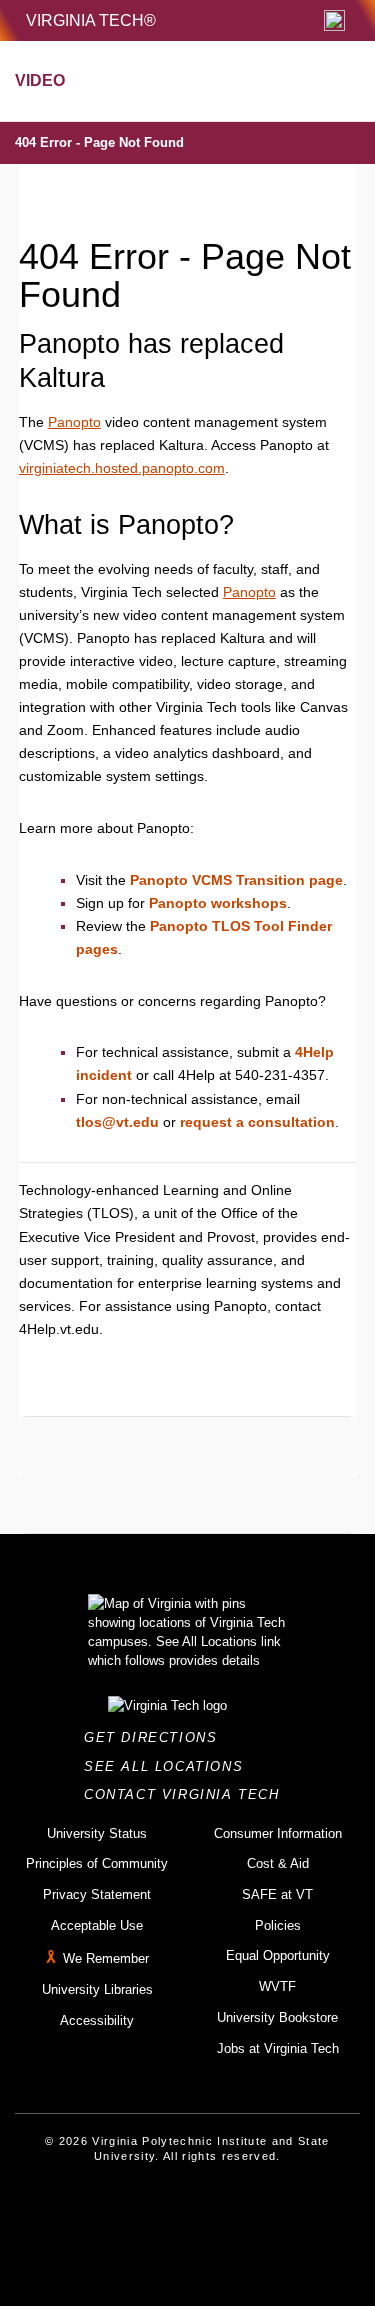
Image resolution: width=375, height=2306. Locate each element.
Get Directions (156, 1737)
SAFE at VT (277, 1894)
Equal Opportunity (278, 1955)
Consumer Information (278, 1833)
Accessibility (97, 2020)
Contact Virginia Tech (187, 1794)
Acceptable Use (97, 1925)
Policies (278, 1925)
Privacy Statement (97, 1894)
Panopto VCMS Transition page (236, 880)
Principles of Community (97, 1863)
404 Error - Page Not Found (99, 142)
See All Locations (169, 1766)
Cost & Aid (278, 1863)
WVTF (277, 1986)
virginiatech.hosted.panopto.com (122, 468)
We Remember (106, 1959)
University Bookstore (277, 2017)
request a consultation (257, 1122)
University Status (97, 1833)
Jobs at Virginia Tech (278, 2048)
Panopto (74, 422)
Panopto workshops (218, 903)
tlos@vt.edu (117, 1122)
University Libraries (97, 1989)
